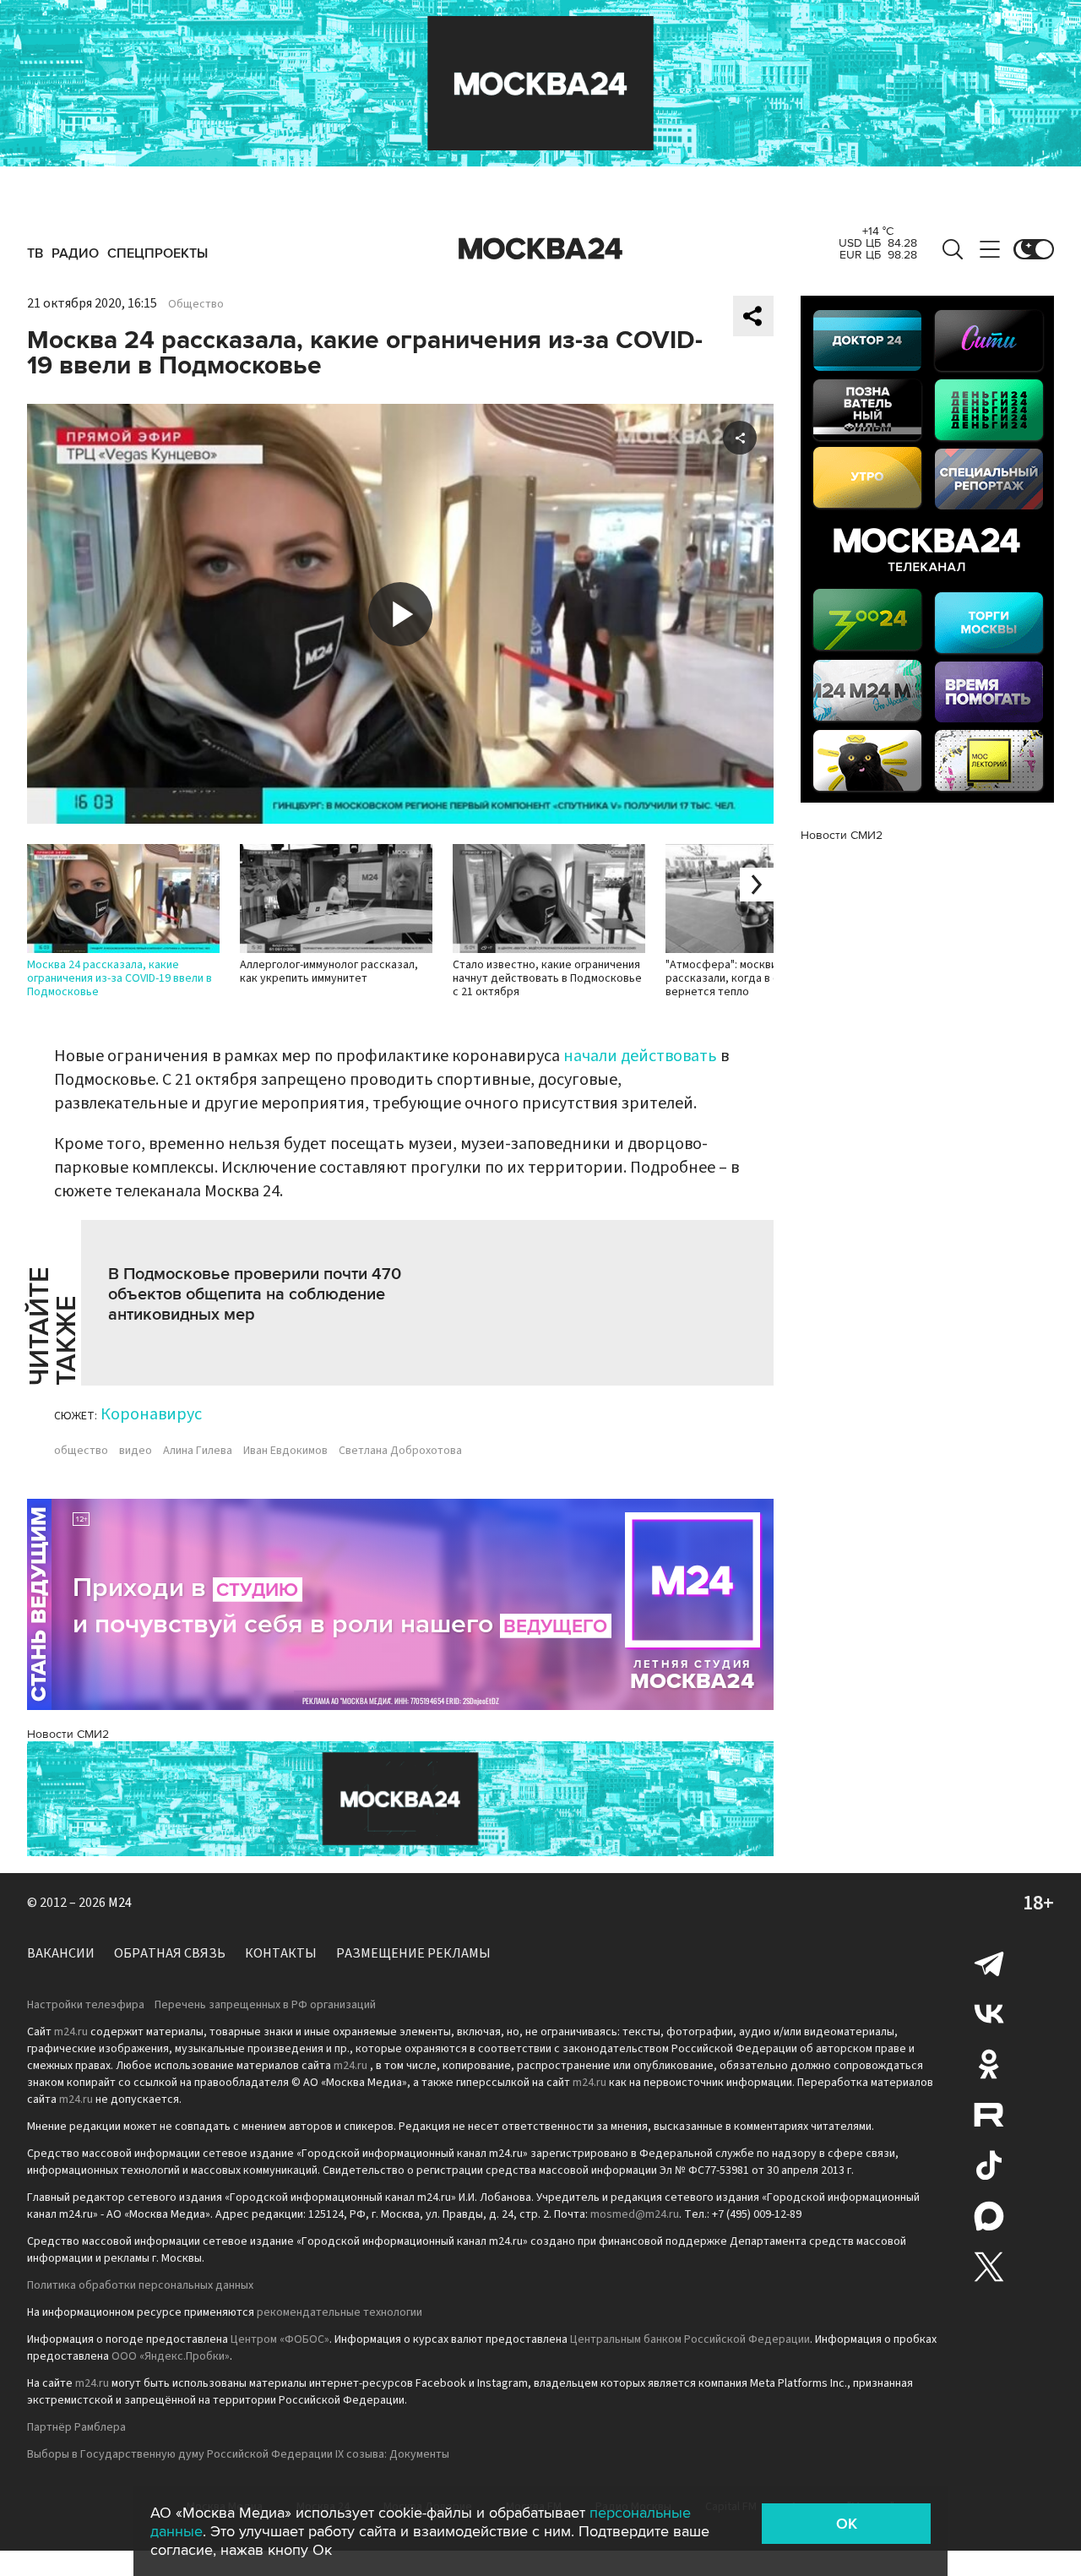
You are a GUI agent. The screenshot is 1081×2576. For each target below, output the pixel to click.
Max (989, 2216)
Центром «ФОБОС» (280, 2339)
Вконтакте (989, 2013)
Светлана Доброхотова (400, 1451)
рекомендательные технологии (340, 2312)
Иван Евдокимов (285, 1451)
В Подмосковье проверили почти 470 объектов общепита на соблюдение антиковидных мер (255, 1294)
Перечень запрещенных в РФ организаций (265, 2005)
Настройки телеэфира (86, 2005)
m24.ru (71, 2032)
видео (136, 1451)
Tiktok (989, 2165)
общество (81, 1451)
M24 (120, 1903)
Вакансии (61, 1953)
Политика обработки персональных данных (140, 2285)
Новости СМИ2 (68, 1734)
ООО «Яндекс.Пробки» (171, 2356)
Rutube (989, 2115)
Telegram (989, 1963)
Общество (196, 304)
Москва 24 (540, 249)
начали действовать (640, 1056)
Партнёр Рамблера (76, 2427)
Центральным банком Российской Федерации (690, 2339)
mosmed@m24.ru (635, 2214)
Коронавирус (151, 1414)
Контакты (281, 1953)
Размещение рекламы (413, 1953)
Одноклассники (989, 2064)
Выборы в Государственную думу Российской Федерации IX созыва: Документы (238, 2454)
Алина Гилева (198, 1451)
